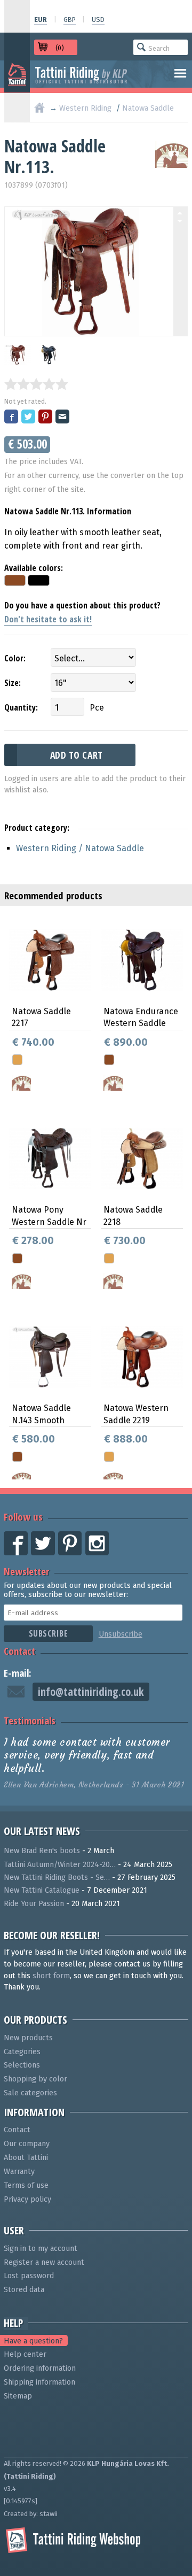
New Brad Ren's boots (42, 1851)
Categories (22, 2052)
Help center (25, 2354)
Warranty (19, 2172)
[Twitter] (29, 417)
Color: (15, 658)
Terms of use (26, 2185)
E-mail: (18, 1673)
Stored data (24, 2290)
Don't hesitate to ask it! (48, 619)
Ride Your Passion (34, 1904)
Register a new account (44, 2262)
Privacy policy (27, 2199)
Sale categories (30, 2093)
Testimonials (30, 1720)
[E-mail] (63, 417)
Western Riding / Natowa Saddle (80, 848)
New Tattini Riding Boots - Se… (57, 1877)
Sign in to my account (41, 2249)
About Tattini (26, 2158)
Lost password (29, 2276)
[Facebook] (12, 417)
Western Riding (85, 108)
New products (28, 2038)
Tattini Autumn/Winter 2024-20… (60, 1865)
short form (51, 1976)
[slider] (36, 384)
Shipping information (39, 2382)
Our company (27, 2144)
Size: (13, 683)
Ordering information (40, 2368)
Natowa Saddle (148, 108)
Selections (22, 2065)
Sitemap (18, 2396)
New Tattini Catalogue (42, 1890)
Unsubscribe (121, 1634)
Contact (19, 1651)
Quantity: (21, 707)
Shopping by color (35, 2079)
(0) (60, 48)
